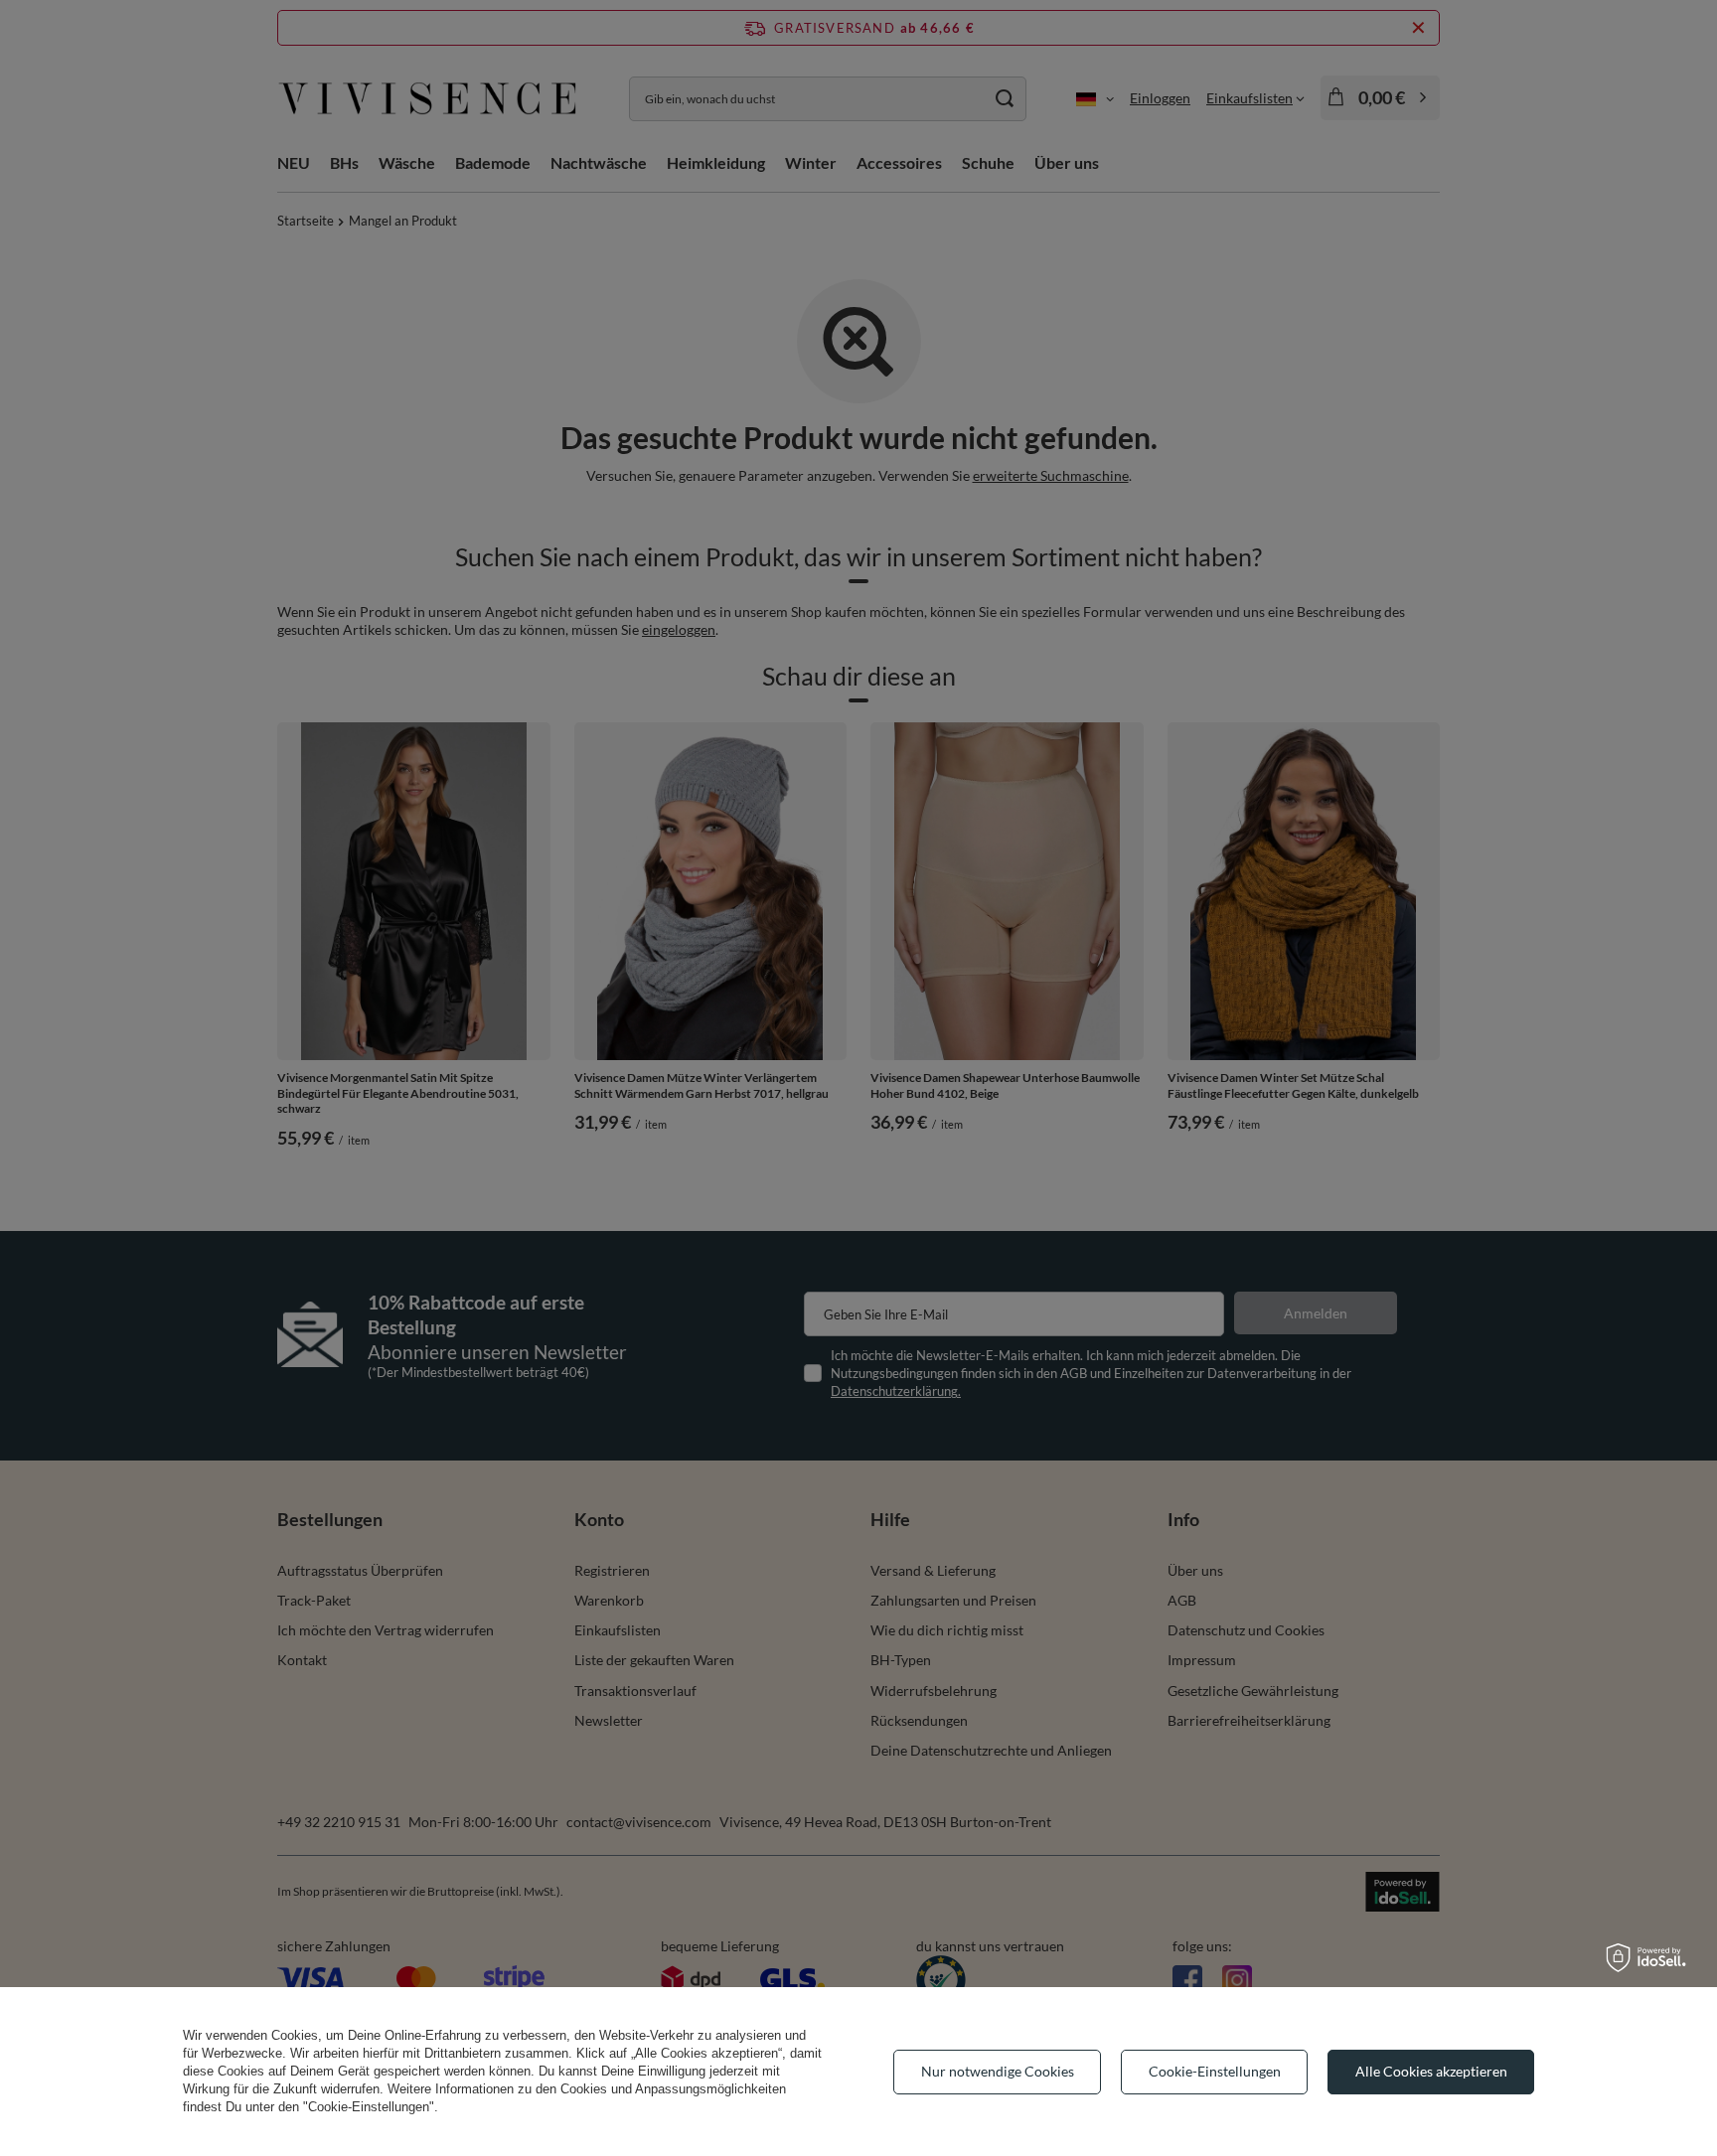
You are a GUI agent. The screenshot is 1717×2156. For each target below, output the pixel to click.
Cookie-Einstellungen (1215, 2071)
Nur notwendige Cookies (998, 2071)
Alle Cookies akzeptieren (1431, 2071)
